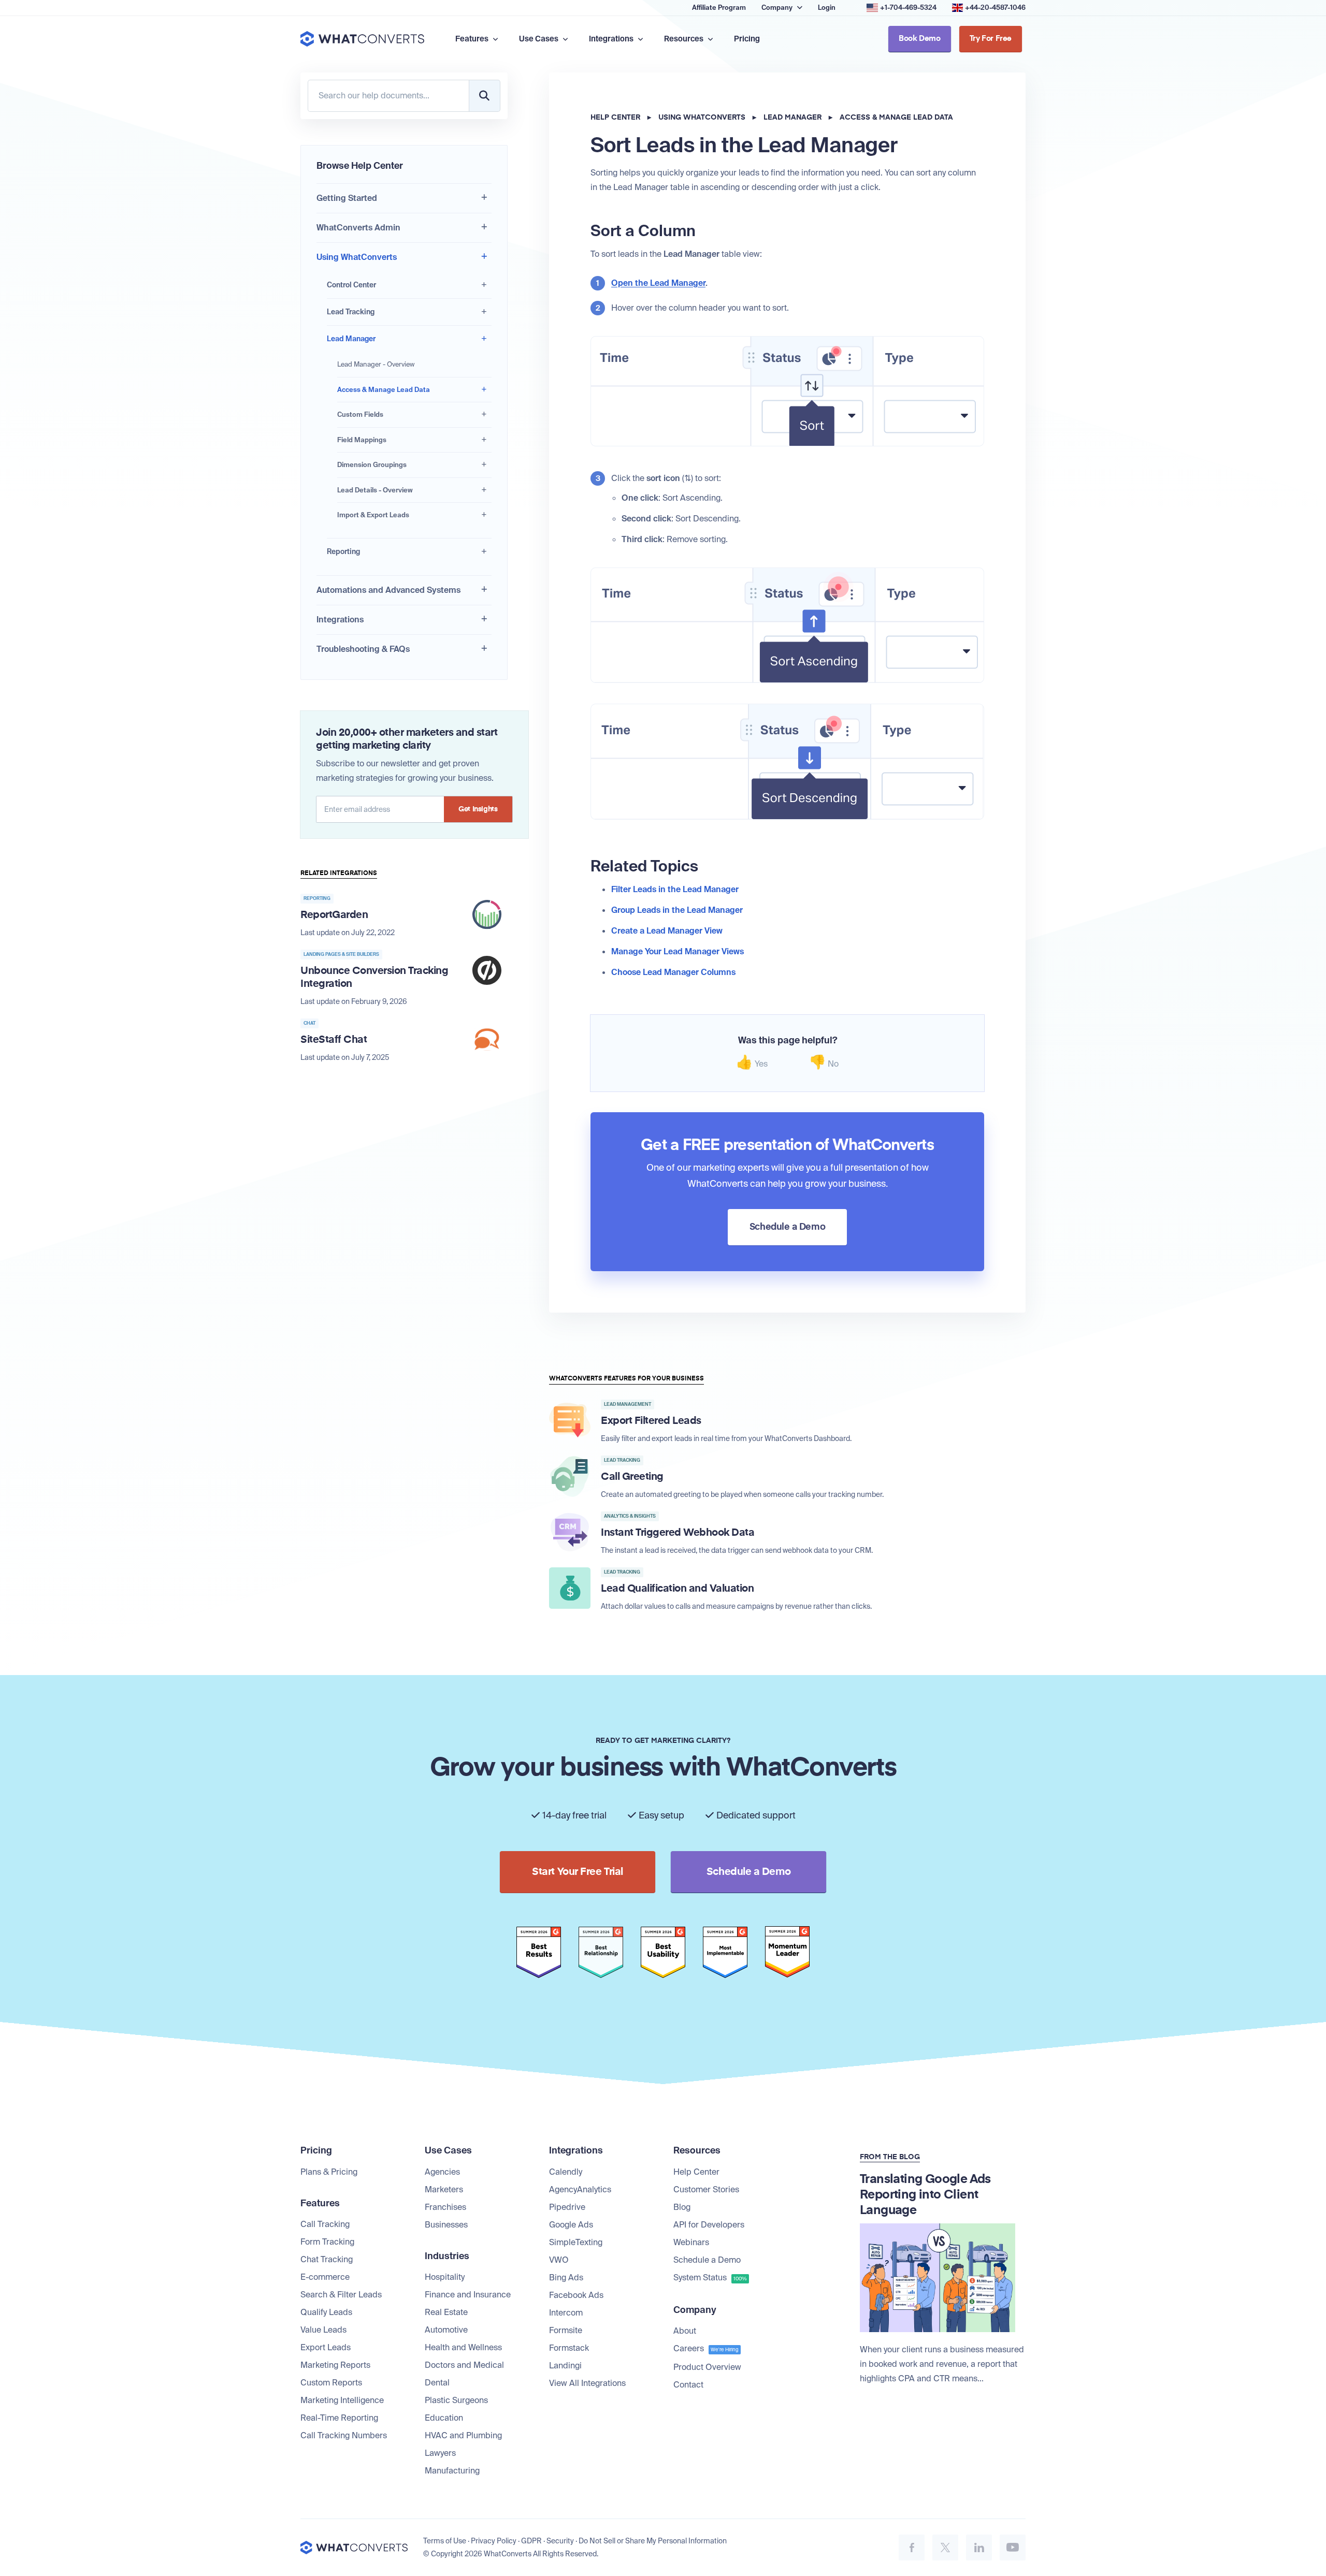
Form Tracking (327, 2242)
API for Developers (709, 2225)
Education (444, 2418)
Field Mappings (362, 440)
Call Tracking (325, 2224)
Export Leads (326, 2347)
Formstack (569, 2348)
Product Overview (707, 2367)
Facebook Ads (576, 2295)
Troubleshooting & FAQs (363, 649)
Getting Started (347, 198)
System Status (710, 2277)
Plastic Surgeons (456, 2400)
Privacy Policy (494, 2541)
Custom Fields (360, 414)
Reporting (343, 551)
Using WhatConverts (357, 257)
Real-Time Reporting (339, 2418)
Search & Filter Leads (341, 2295)
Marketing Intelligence (342, 2400)
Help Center (615, 118)
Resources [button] (684, 39)
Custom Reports (331, 2383)
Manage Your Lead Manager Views (678, 951)
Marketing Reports (335, 2365)
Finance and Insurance (468, 2295)
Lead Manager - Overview (376, 364)
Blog (682, 2207)
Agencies (442, 2172)
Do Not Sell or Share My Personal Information (653, 2541)
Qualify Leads (326, 2312)
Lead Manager (351, 339)
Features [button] (473, 39)
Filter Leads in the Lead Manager (675, 889)
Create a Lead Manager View (667, 931)
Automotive (446, 2330)
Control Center (351, 285)
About (685, 2331)
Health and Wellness (463, 2347)
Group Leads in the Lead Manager (677, 910)
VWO (559, 2260)
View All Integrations (587, 2383)
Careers (706, 2348)
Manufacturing (452, 2471)
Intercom (566, 2313)
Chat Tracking (327, 2259)
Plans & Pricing (329, 2172)
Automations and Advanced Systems (388, 590)
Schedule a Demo (707, 2260)
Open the (658, 283)
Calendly (566, 2172)
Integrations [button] (612, 39)
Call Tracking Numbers (344, 2435)
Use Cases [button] (539, 39)
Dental (437, 2383)
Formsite (566, 2330)
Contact (688, 2385)
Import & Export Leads (373, 515)
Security (560, 2541)
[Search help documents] (484, 96)
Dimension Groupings (372, 465)
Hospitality (445, 2277)
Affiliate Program (719, 8)
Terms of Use (445, 2541)
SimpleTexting (576, 2242)
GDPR (531, 2541)
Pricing (747, 39)
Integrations (340, 620)
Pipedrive (567, 2207)
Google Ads (571, 2225)
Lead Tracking (351, 312)
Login (827, 8)
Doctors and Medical (464, 2365)
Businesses (446, 2225)
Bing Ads (566, 2277)
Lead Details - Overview (375, 490)
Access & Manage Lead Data (384, 390)
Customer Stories (706, 2189)
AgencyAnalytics (580, 2189)
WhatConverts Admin (358, 228)
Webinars (691, 2242)
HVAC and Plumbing (463, 2435)
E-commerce (325, 2277)
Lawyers (440, 2453)
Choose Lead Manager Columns (673, 972)
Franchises (445, 2207)
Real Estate (446, 2312)
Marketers (444, 2189)
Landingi (565, 2366)
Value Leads (323, 2330)
